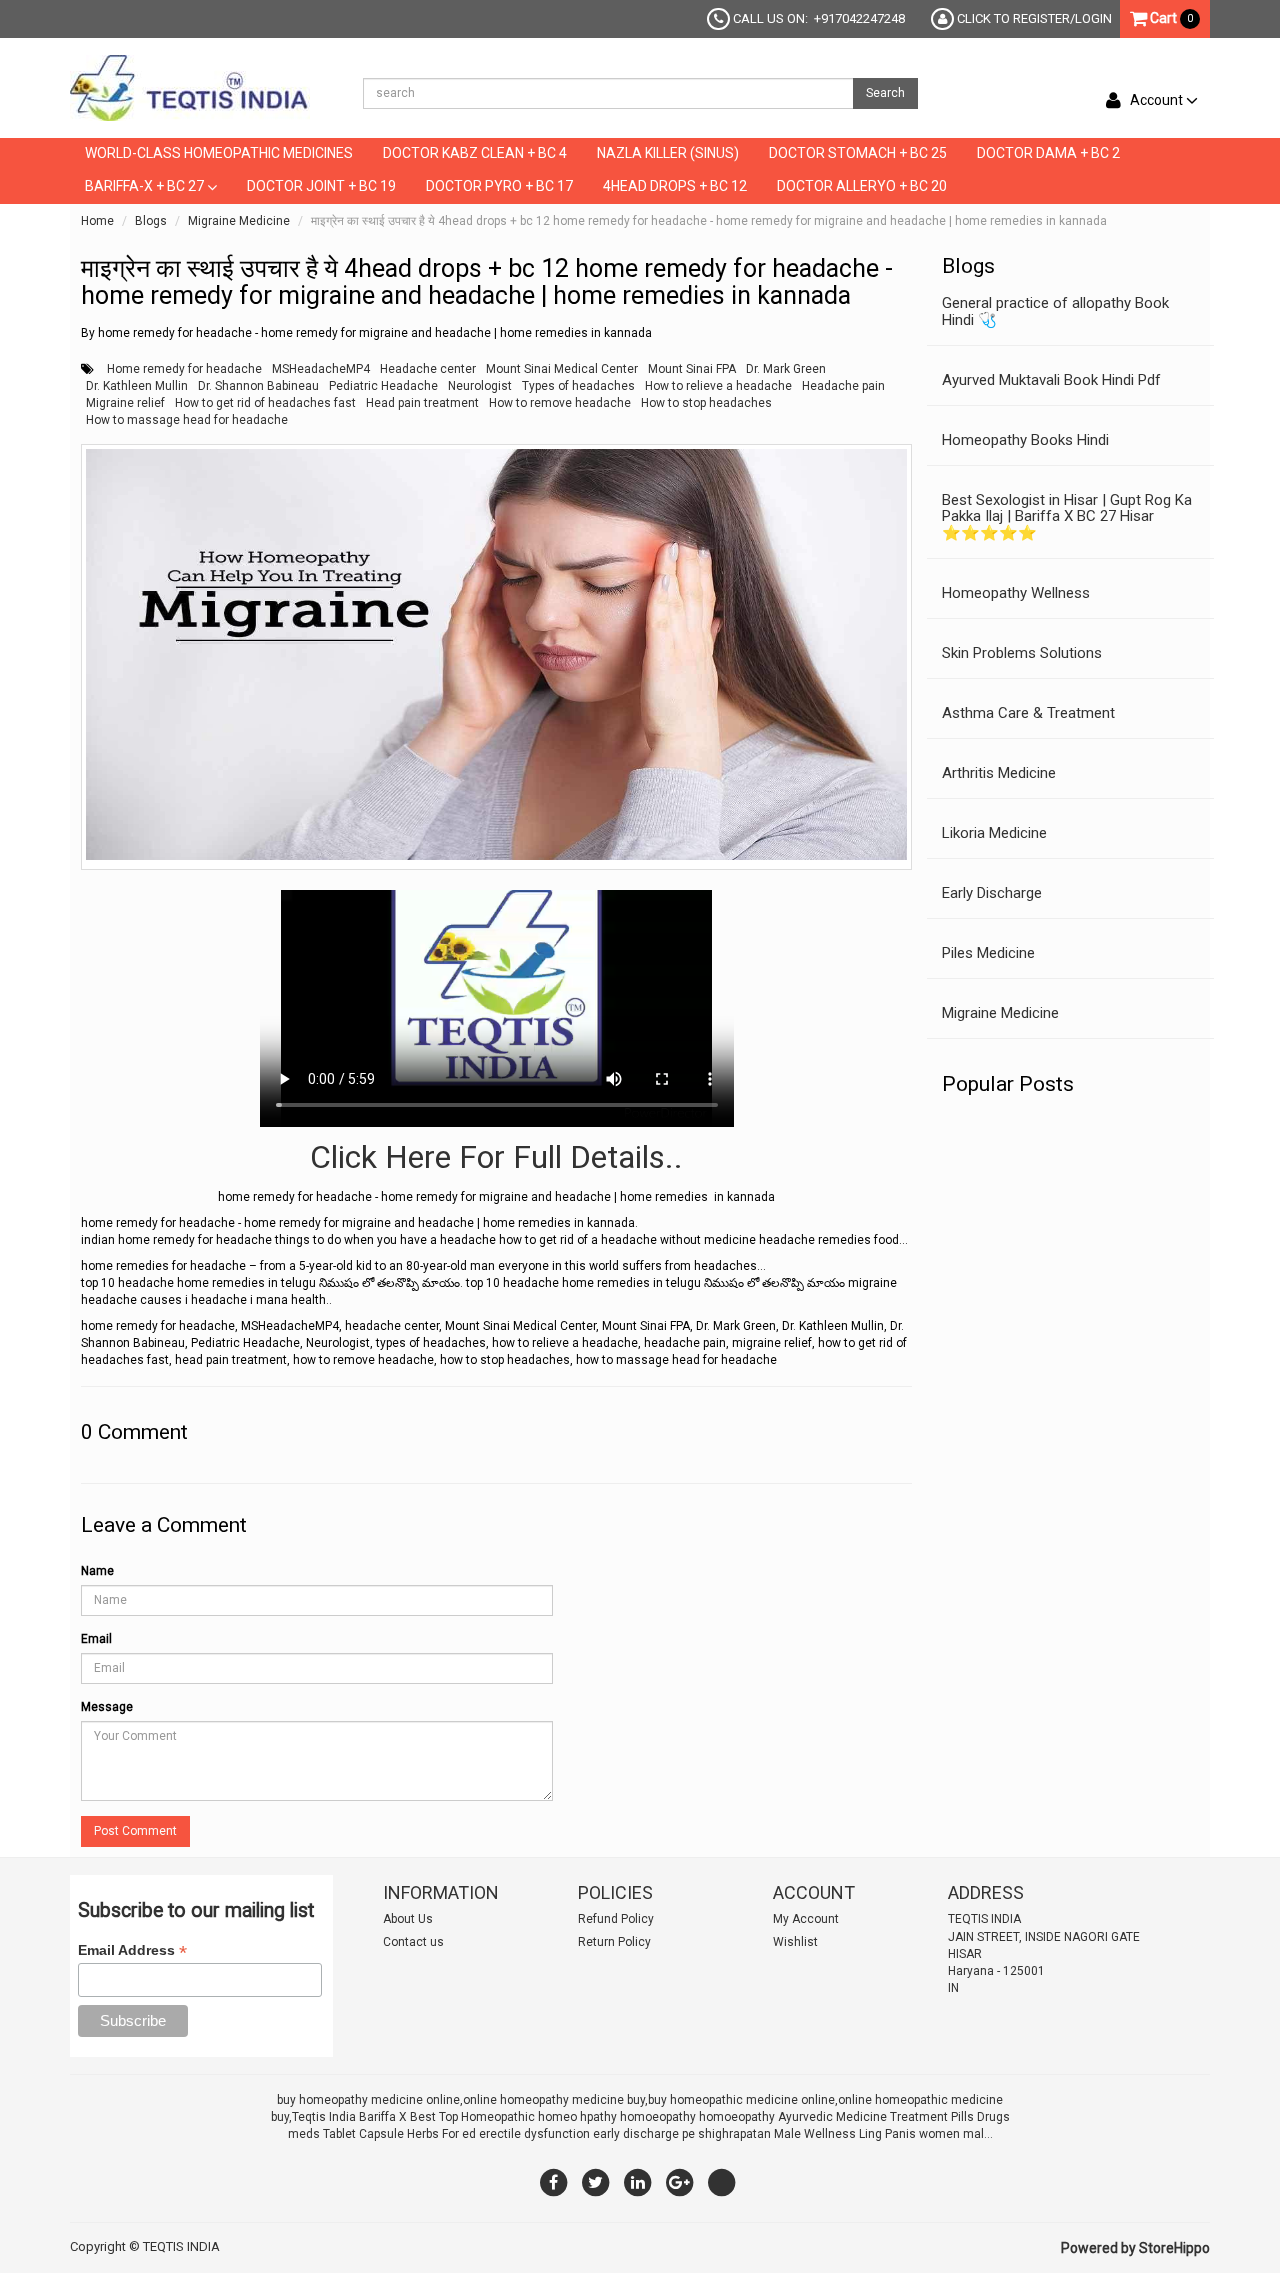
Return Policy (614, 1942)
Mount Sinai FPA (692, 369)
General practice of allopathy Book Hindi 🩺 (1055, 311)
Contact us (413, 1942)
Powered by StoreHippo (1135, 2248)
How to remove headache (560, 403)
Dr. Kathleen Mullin (137, 386)
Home (97, 221)
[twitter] (596, 2182)
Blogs (151, 221)
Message (107, 1707)
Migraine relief (125, 403)
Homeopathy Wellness (1016, 593)
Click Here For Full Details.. (496, 1157)
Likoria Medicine (994, 833)
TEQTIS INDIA (181, 2246)
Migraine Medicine (239, 221)
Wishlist (795, 1942)
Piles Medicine (988, 953)
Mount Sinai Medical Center (562, 369)
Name (97, 1571)
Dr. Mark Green (786, 369)
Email (96, 1639)
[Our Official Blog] (722, 2182)
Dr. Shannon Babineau (258, 386)
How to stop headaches (706, 403)
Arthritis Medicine (999, 773)
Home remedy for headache (184, 369)
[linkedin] (638, 2182)
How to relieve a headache (718, 386)
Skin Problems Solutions (1022, 653)
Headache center (428, 369)
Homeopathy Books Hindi (1025, 440)
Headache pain (843, 386)
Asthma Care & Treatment (1028, 713)
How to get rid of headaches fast (265, 403)
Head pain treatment (422, 403)
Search (885, 93)
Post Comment (135, 1831)
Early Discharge (992, 893)
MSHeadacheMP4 (321, 369)
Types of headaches (578, 386)
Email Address (132, 1950)
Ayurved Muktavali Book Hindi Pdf (1051, 380)
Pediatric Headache (383, 386)
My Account (806, 1919)
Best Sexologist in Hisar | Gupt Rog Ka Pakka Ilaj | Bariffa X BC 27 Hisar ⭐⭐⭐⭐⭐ (1067, 516)
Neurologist (480, 386)
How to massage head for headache (187, 420)
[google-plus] (680, 2182)
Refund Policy (616, 1919)
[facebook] (554, 2182)
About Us (408, 1919)
